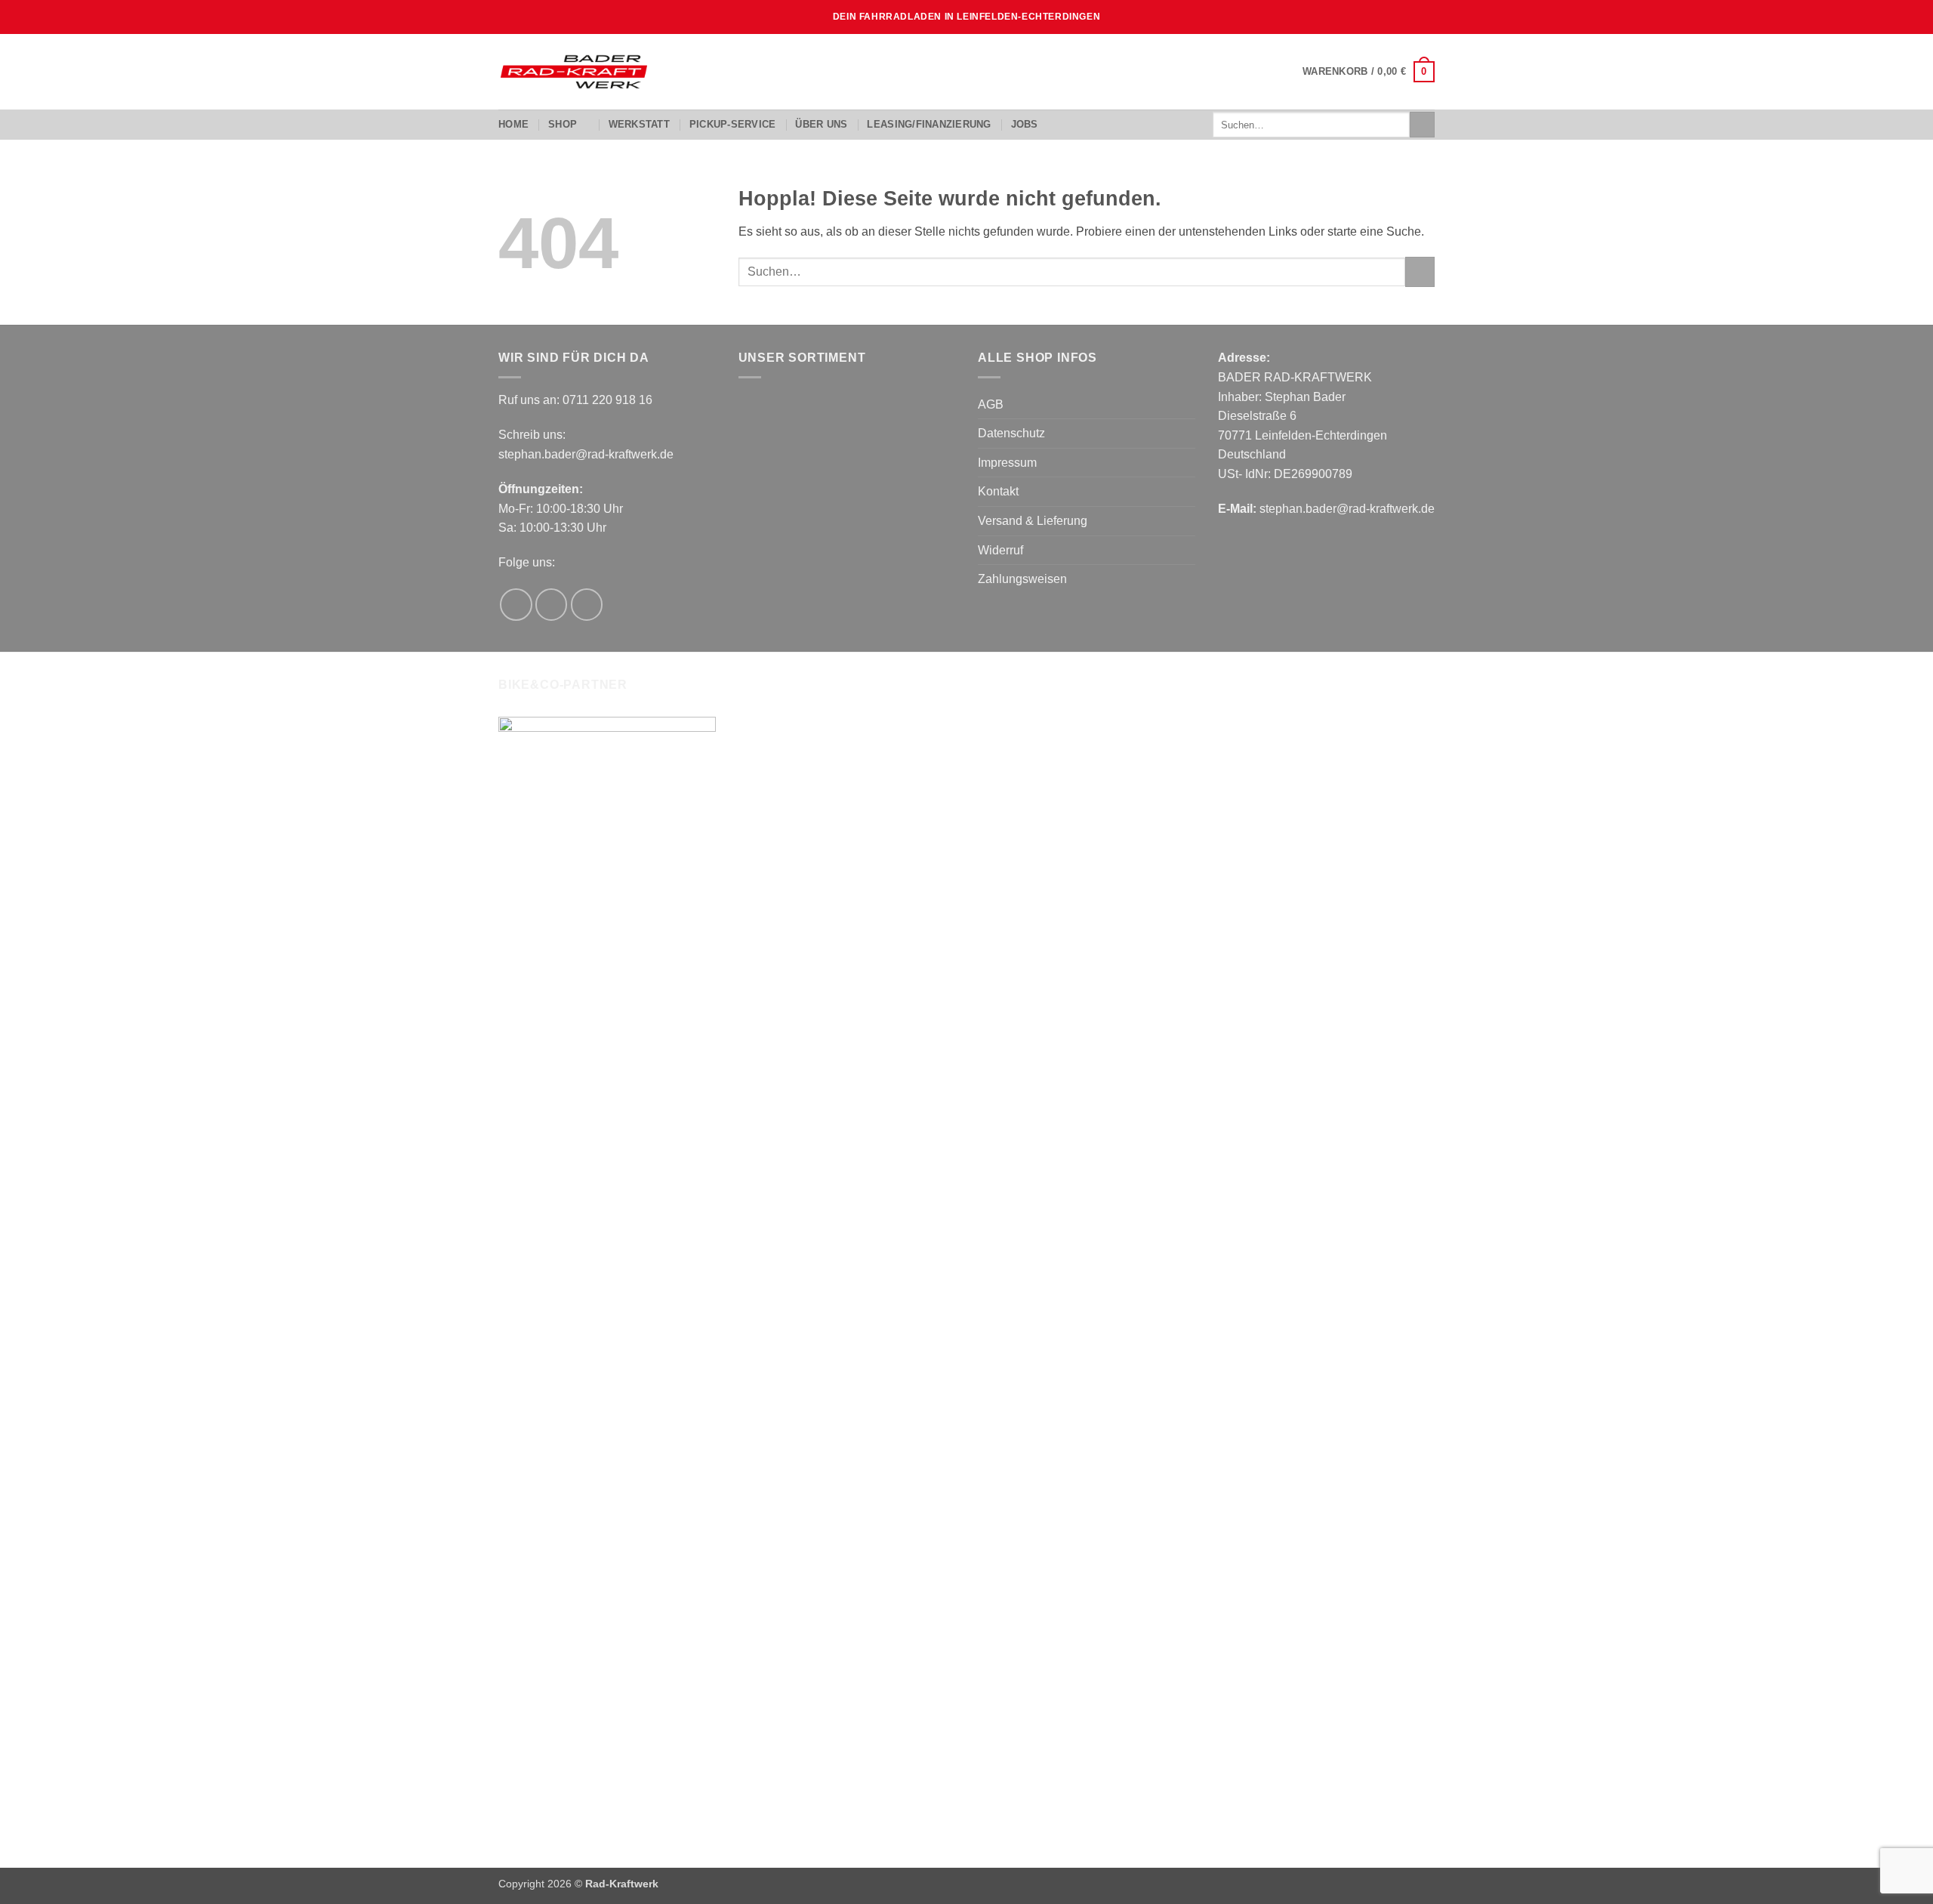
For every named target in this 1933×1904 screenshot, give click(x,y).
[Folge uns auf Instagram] (552, 605)
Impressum (1007, 463)
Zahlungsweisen (1022, 579)
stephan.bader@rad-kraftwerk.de (586, 454)
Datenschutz (1011, 433)
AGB (991, 404)
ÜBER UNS (821, 124)
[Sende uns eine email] (587, 605)
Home (513, 124)
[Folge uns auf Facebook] (516, 605)
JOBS (1025, 124)
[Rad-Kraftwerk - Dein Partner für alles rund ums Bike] (574, 72)
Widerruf (1000, 550)
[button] (1369, 72)
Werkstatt (639, 124)
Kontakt (998, 491)
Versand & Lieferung (1033, 521)
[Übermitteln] (1422, 125)
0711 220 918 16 (607, 400)
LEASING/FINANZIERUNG (929, 124)
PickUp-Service (733, 124)
